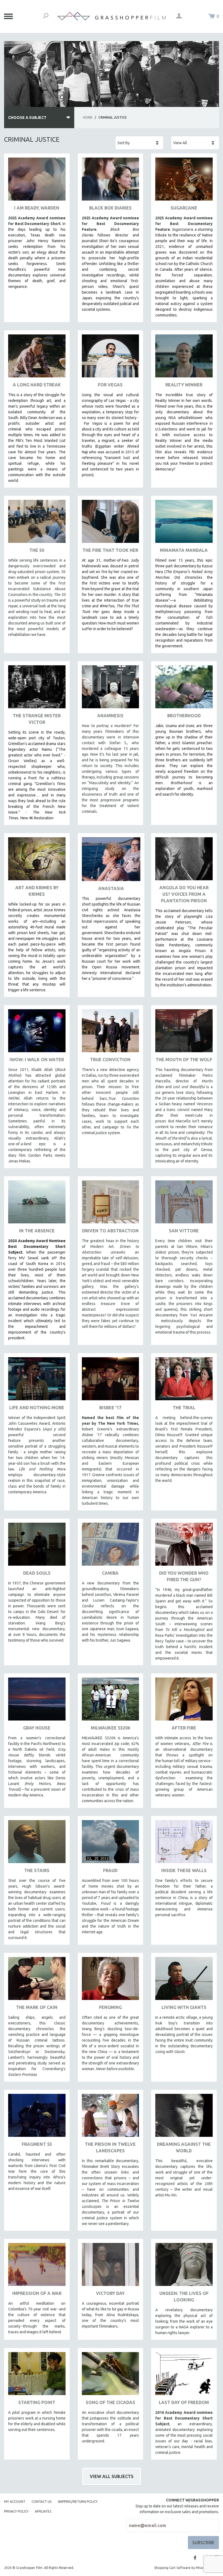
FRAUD (110, 1870)
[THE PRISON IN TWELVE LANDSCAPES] (111, 2117)
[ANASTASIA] (111, 861)
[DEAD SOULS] (37, 1546)
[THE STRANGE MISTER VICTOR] (37, 689)
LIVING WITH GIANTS (184, 2007)
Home (88, 117)
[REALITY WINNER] (184, 358)
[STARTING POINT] (37, 2376)
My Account (15, 2502)
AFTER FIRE (184, 1728)
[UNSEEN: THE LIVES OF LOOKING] (184, 2266)
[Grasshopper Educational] (112, 16)
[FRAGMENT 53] (37, 2117)
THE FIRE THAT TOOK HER (110, 550)
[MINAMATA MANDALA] (184, 523)
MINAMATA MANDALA (184, 550)
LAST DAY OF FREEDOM (184, 2402)
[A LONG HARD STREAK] (37, 358)
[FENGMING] (111, 1981)
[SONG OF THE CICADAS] (111, 2376)
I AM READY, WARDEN (37, 208)
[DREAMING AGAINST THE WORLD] (184, 2117)
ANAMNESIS (110, 716)
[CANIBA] (111, 1546)
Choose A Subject (27, 118)
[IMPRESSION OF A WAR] (37, 2266)
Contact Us (41, 2502)
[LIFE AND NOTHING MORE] (37, 1381)
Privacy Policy (16, 2511)
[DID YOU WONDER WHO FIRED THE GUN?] (184, 1546)
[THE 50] (37, 523)
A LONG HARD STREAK (37, 385)
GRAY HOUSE (37, 1728)
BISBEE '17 (110, 1408)
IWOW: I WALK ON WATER (37, 1060)
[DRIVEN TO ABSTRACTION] (111, 1204)
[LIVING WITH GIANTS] (184, 1981)
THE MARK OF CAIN (37, 2007)
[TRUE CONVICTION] (111, 1033)
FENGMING (110, 2007)
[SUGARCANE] (184, 181)
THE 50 (37, 550)
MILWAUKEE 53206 (110, 1728)
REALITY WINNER (184, 385)
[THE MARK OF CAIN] (37, 1981)
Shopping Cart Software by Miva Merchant (187, 2568)
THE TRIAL (184, 1408)
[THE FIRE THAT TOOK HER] (111, 523)
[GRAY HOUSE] (37, 1701)
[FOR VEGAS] (111, 358)
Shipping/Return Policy (78, 2502)
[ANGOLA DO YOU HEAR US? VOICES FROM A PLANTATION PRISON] (184, 861)
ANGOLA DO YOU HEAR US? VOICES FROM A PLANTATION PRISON (184, 894)
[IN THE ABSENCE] (37, 1204)
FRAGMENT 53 (37, 2144)
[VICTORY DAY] (111, 2266)
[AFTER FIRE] (184, 1701)
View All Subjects (112, 2476)
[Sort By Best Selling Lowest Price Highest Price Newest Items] (139, 143)
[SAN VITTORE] (184, 1204)
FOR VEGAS (110, 385)
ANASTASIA (111, 888)
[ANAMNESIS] (111, 689)
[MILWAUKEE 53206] (111, 1701)
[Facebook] (195, 2558)
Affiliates (43, 2511)
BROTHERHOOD (184, 716)
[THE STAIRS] (37, 1844)
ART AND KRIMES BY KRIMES (37, 891)
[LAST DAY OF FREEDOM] (184, 2376)
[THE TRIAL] (184, 1381)
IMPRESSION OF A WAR (37, 2293)
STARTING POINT (37, 2402)
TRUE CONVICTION (110, 1060)
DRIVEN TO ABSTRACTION (110, 1231)
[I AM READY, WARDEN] (37, 181)
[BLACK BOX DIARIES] (111, 181)
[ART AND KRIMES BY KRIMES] (37, 861)
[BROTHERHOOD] (184, 689)
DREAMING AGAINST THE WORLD (184, 2147)
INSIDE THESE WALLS (184, 1870)
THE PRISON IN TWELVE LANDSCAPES (110, 2147)
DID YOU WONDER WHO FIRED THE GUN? (184, 1576)
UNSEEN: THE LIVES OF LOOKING (184, 2297)
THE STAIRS (37, 1870)
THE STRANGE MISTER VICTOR (37, 719)
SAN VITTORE (184, 1231)
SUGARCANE (184, 208)
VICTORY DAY (110, 2293)
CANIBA (110, 1573)
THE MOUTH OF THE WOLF (184, 1060)
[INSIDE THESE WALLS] (184, 1844)
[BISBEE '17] (111, 1381)
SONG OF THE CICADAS (110, 2402)
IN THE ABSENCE (37, 1231)
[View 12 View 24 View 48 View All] (195, 143)
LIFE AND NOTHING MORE (37, 1408)
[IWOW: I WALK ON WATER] (37, 1033)
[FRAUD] (111, 1844)
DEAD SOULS (37, 1573)
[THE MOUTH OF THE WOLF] (184, 1033)
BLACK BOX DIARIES (110, 208)
